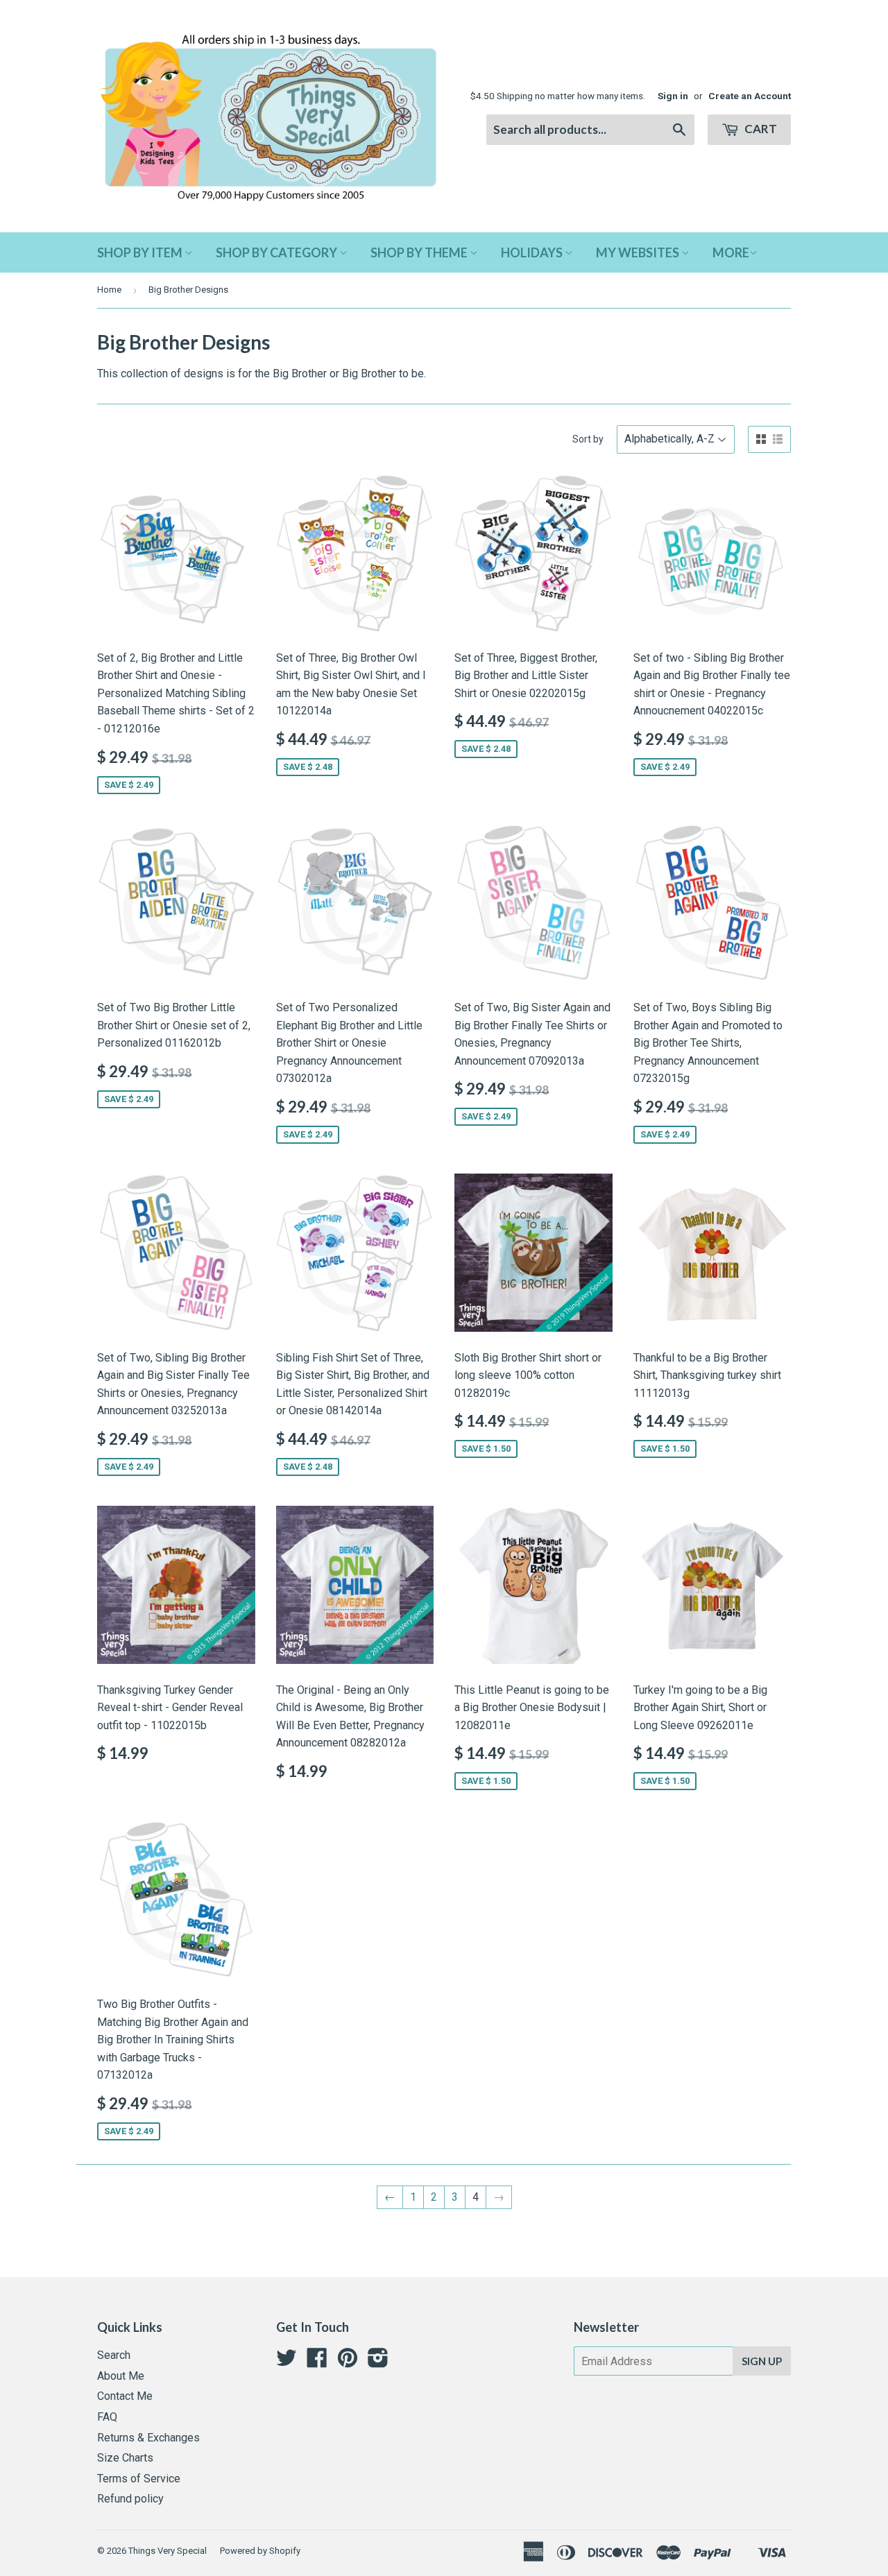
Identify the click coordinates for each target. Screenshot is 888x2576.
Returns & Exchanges (148, 2438)
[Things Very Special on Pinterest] (348, 2362)
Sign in (673, 96)
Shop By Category (277, 252)
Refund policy (130, 2499)
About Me (121, 2376)
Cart (760, 129)
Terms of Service (139, 2479)
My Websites (639, 252)
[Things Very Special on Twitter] (287, 2362)
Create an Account (750, 96)
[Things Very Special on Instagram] (378, 2362)
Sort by (588, 439)
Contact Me (125, 2396)
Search (114, 2355)
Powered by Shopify (260, 2551)
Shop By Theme (420, 252)
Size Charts (125, 2458)
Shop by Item (141, 252)
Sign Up (762, 2361)
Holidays (533, 252)
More (731, 252)
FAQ (107, 2417)
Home (109, 290)
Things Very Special (168, 2551)
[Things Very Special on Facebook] (317, 2362)
